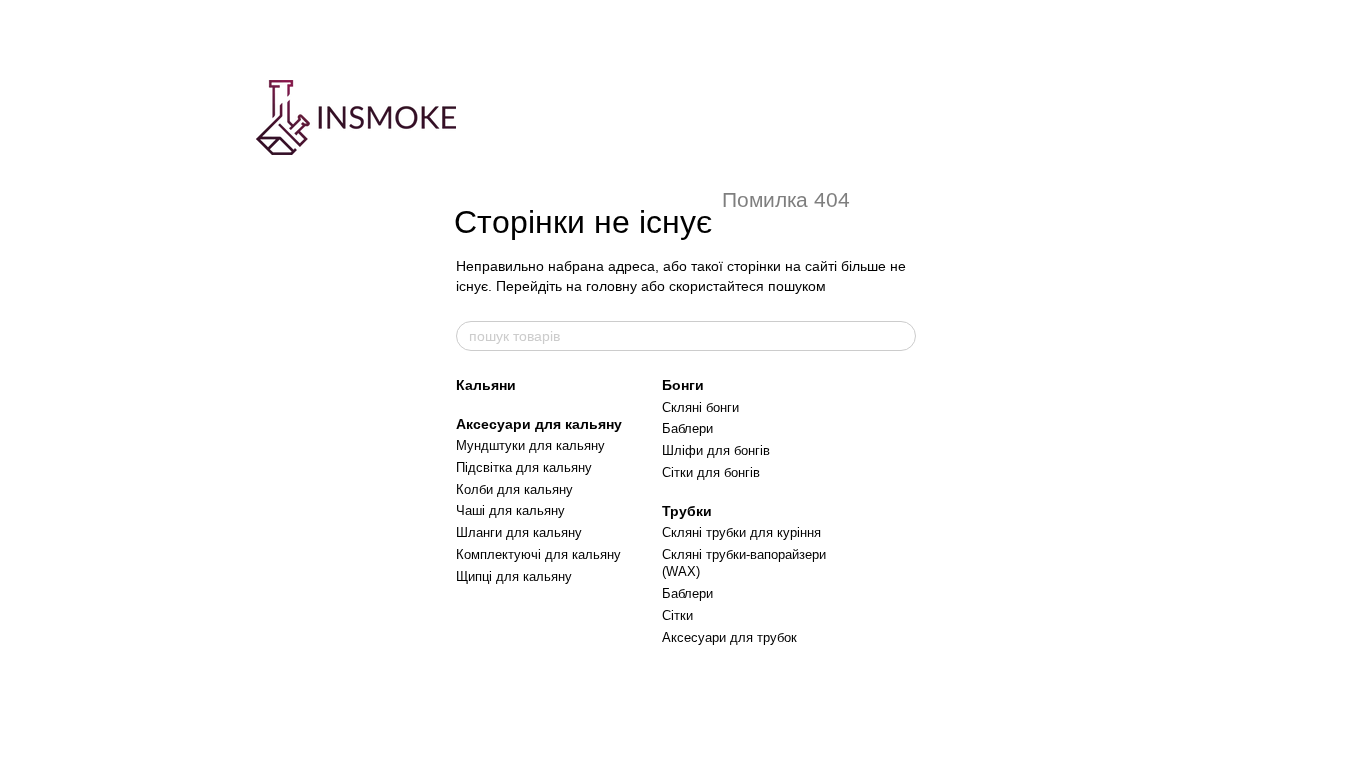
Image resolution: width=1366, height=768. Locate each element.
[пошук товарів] (900, 336)
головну (611, 286)
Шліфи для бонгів (716, 450)
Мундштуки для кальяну (530, 445)
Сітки (677, 615)
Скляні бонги (700, 407)
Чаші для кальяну (510, 510)
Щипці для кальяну (514, 576)
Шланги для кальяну (519, 532)
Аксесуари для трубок (729, 637)
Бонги (683, 385)
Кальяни (486, 385)
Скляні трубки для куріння (741, 532)
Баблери (687, 428)
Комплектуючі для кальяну (538, 554)
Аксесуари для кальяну (539, 424)
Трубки (687, 511)
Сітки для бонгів (711, 472)
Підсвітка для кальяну (524, 467)
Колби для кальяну (514, 489)
